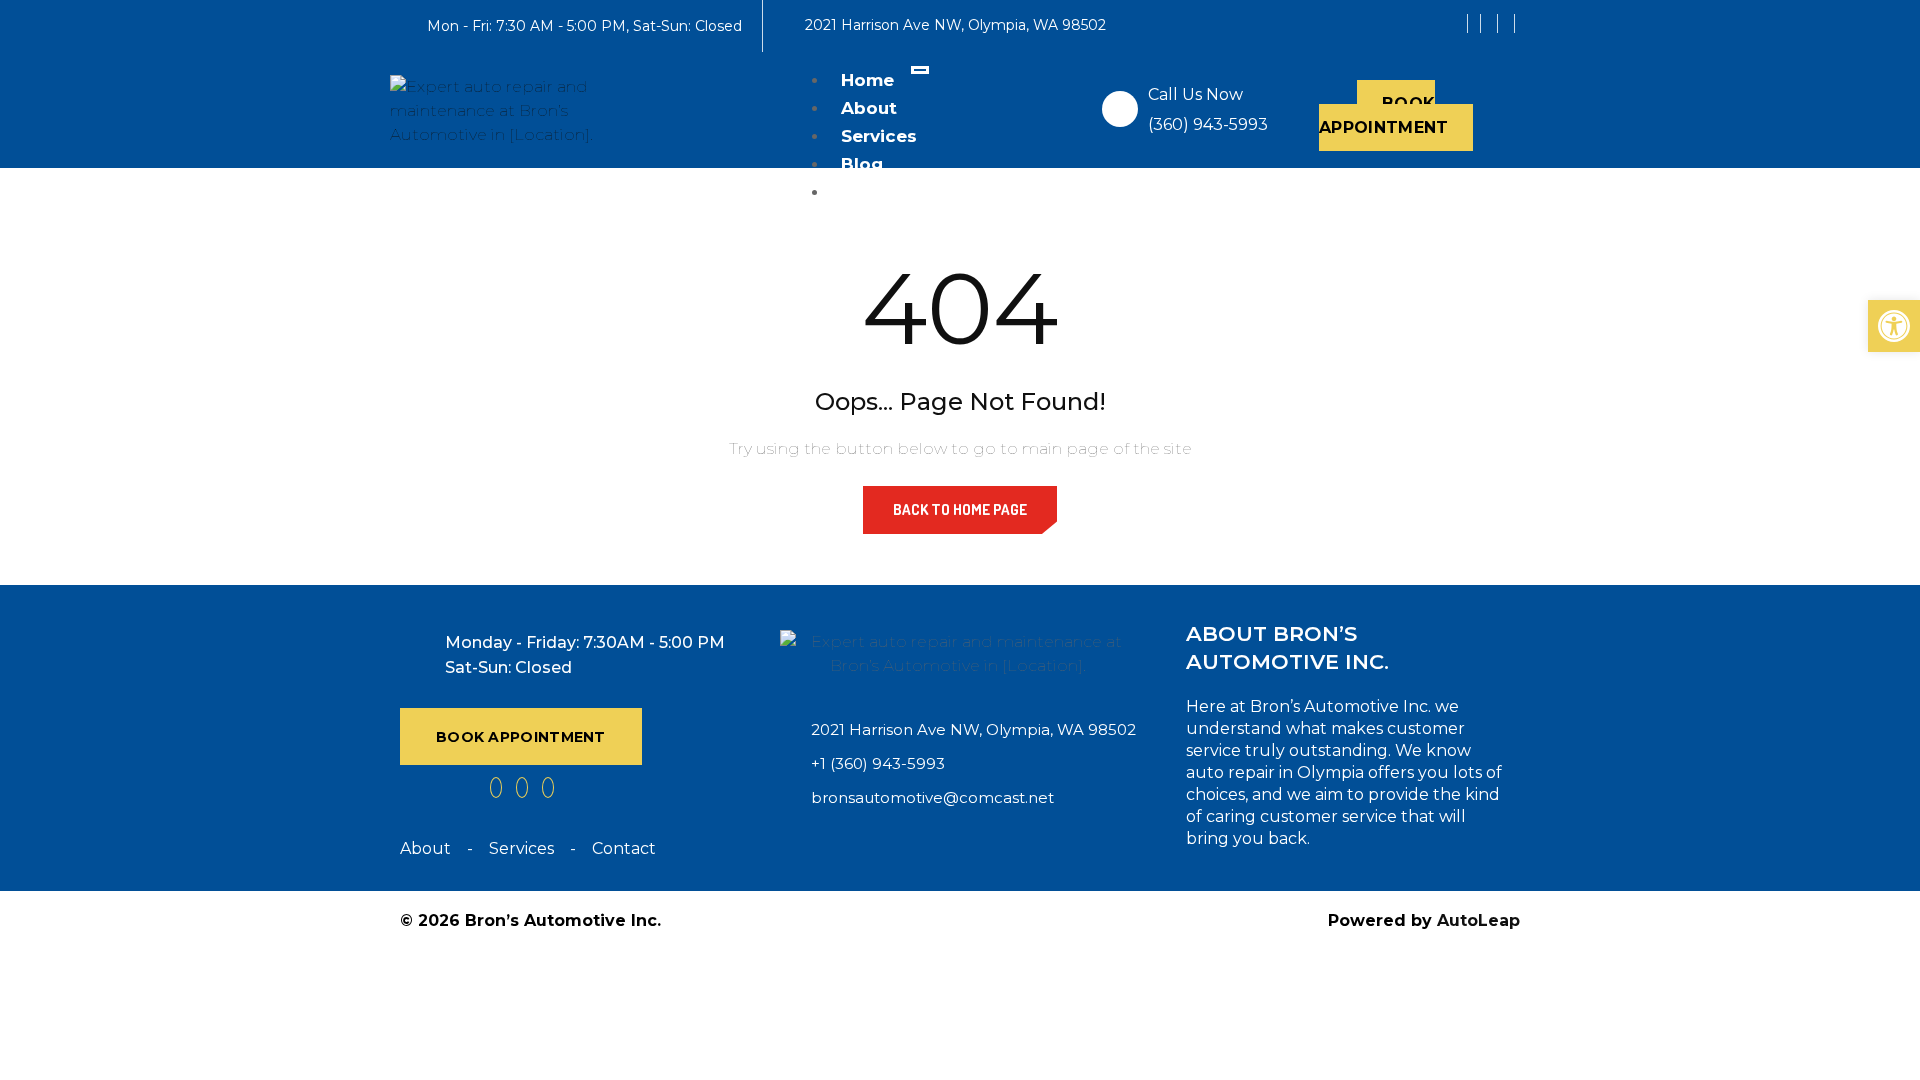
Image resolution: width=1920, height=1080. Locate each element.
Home (867, 80)
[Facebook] (1474, 23)
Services (879, 136)
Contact (878, 192)
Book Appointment (1383, 115)
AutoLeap (1478, 920)
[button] (1894, 326)
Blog (862, 164)
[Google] (1491, 23)
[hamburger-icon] (920, 70)
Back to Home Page (960, 509)
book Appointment (521, 737)
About (869, 108)
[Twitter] (1508, 23)
